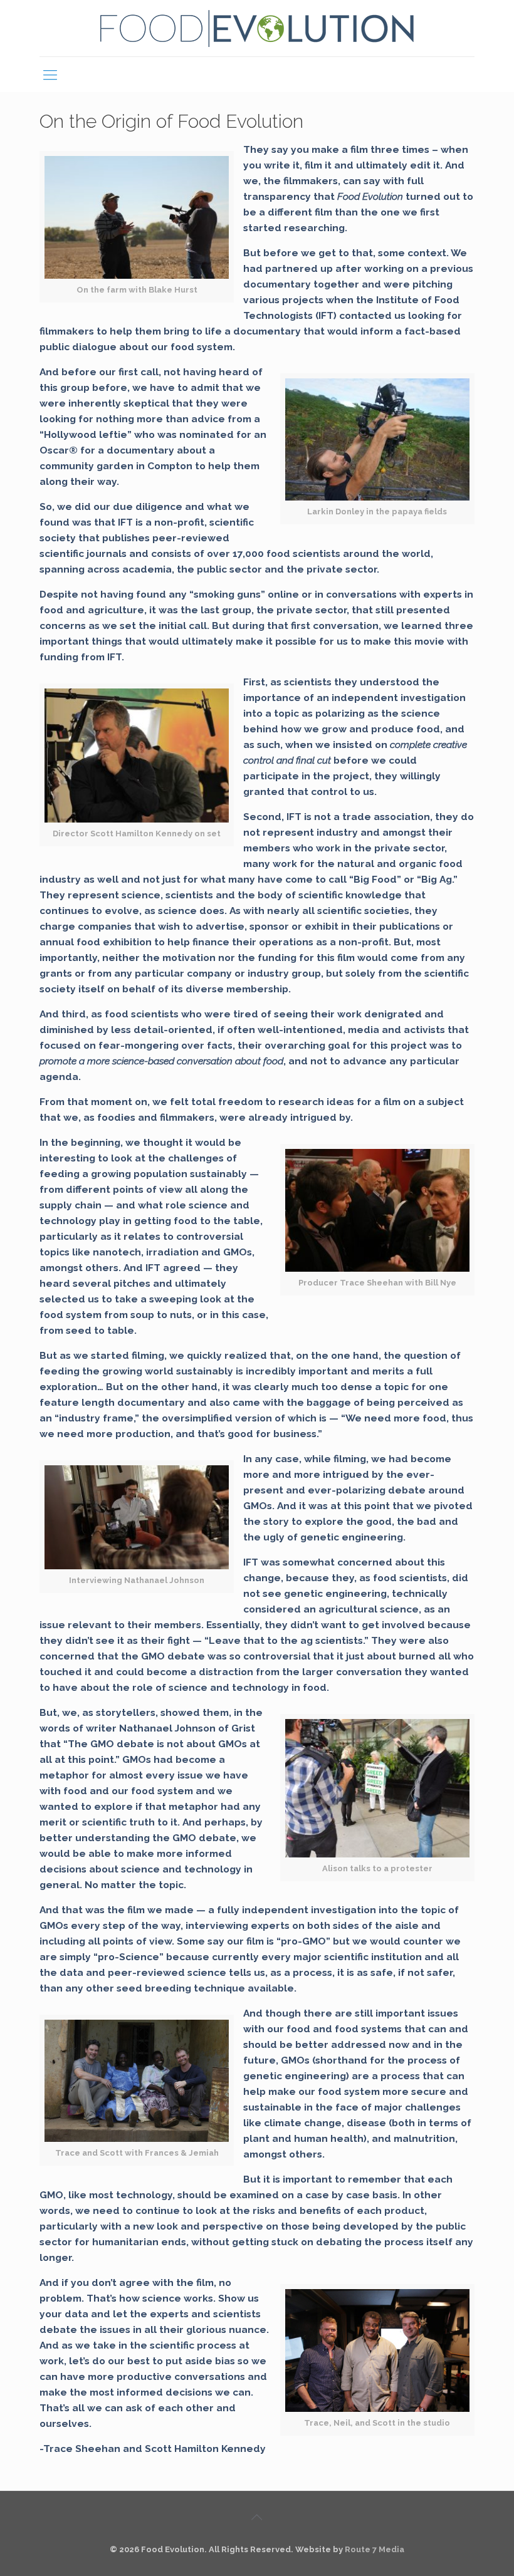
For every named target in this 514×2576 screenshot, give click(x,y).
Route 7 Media (375, 2549)
